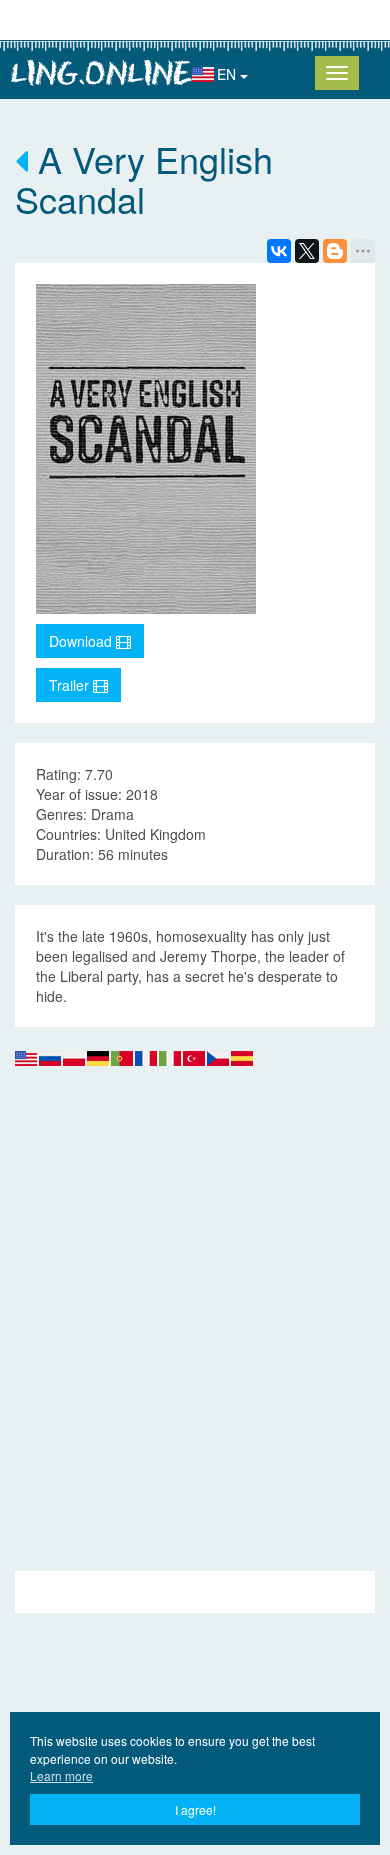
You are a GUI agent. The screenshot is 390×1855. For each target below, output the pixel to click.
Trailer (71, 685)
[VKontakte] (279, 251)
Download (82, 641)
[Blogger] (335, 251)
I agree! (195, 1809)
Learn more (61, 1775)
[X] (307, 251)
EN (228, 74)
